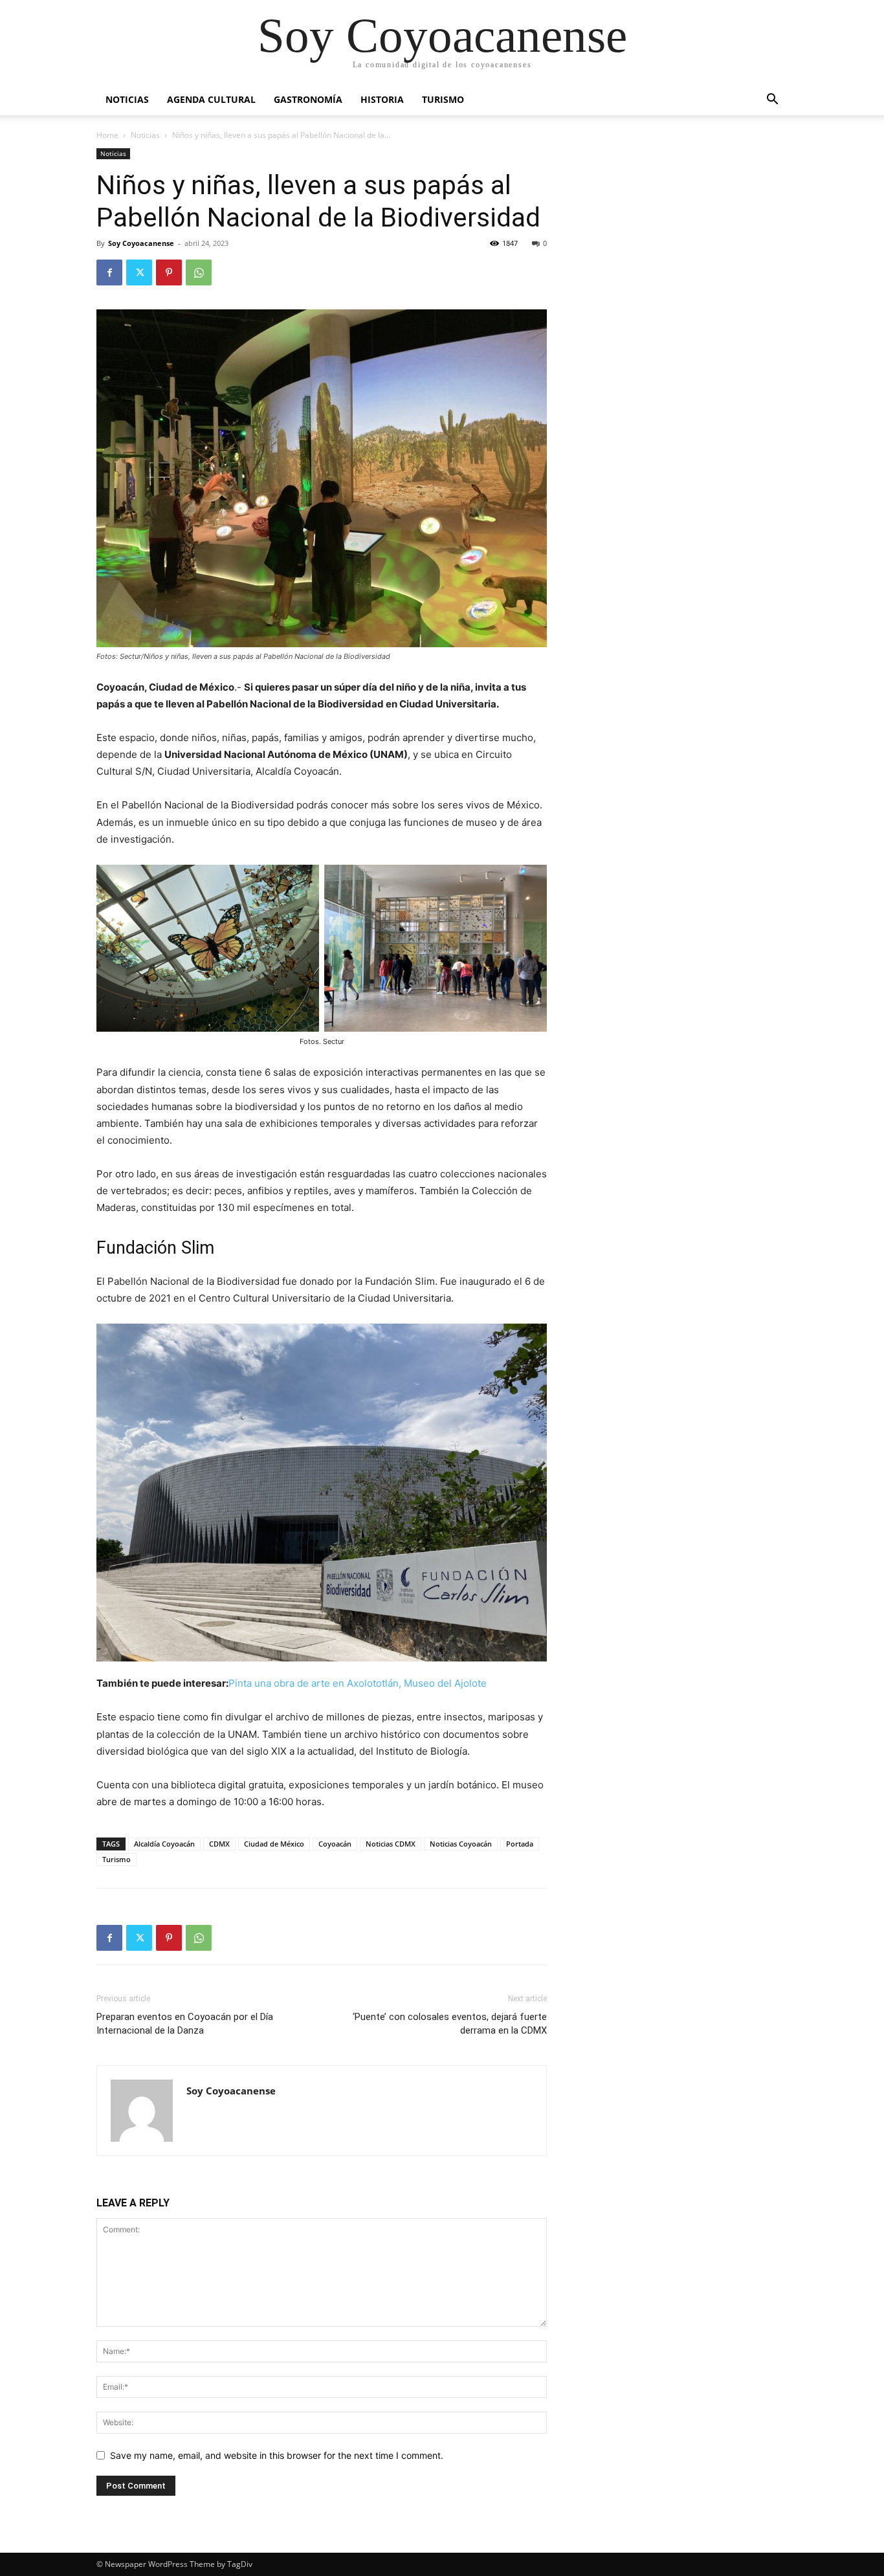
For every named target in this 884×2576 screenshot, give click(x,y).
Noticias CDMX (391, 1844)
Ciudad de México (274, 1844)
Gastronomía (308, 99)
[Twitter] (139, 272)
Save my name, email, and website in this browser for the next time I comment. (277, 2455)
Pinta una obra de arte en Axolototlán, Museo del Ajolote (358, 1683)
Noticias (127, 99)
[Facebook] (109, 272)
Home (107, 135)
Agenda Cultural (211, 99)
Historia (382, 99)
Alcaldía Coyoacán (164, 1844)
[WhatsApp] (199, 272)
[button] (772, 101)
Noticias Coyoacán (461, 1844)
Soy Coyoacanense (141, 243)
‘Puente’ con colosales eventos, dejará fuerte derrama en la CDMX (450, 2024)
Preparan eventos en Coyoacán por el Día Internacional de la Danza (185, 2024)
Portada (520, 1844)
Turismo (443, 99)
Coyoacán (335, 1844)
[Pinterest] (169, 272)
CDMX (219, 1844)
